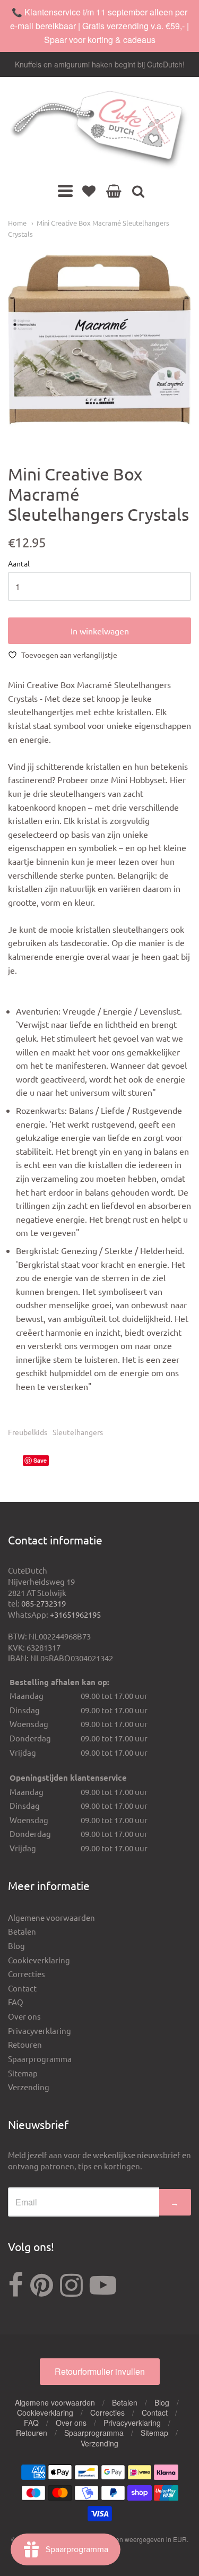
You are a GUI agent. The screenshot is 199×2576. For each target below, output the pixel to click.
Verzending (29, 2087)
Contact (22, 1988)
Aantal (19, 564)
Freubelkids (28, 1432)
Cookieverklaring (39, 1960)
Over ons (24, 2016)
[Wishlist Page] (89, 191)
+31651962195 (75, 1614)
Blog (16, 1946)
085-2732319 (44, 1603)
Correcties (27, 1974)
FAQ (16, 2002)
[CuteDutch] (99, 130)
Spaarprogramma (40, 2059)
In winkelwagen (100, 631)
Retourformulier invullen (100, 2371)
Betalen (22, 1931)
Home (17, 223)
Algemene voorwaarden (51, 1917)
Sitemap (23, 2073)
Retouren (25, 2044)
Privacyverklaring (40, 2030)
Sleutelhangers (78, 1432)
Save (40, 1460)
